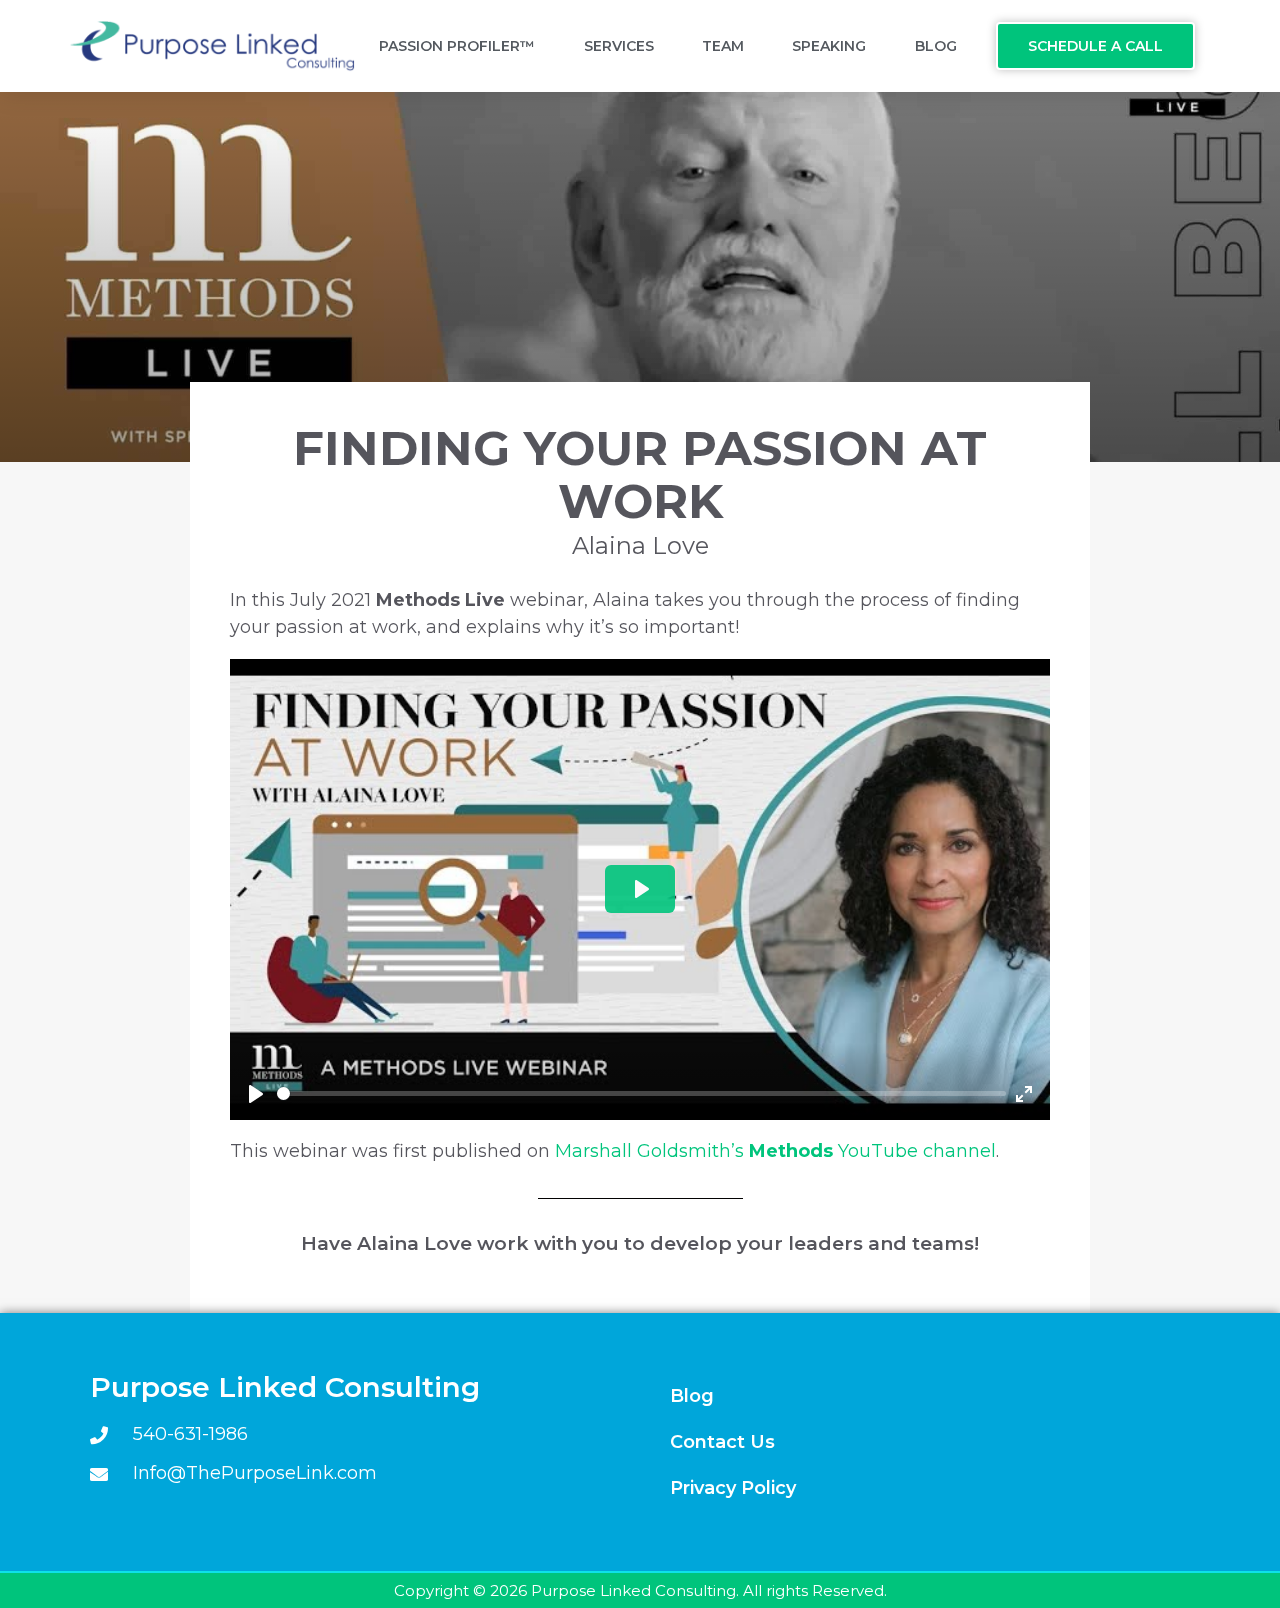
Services (619, 46)
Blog (936, 46)
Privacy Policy (733, 1488)
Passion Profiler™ (457, 46)
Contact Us (722, 1442)
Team (723, 46)
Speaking (829, 46)
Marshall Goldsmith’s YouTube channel (775, 1151)
